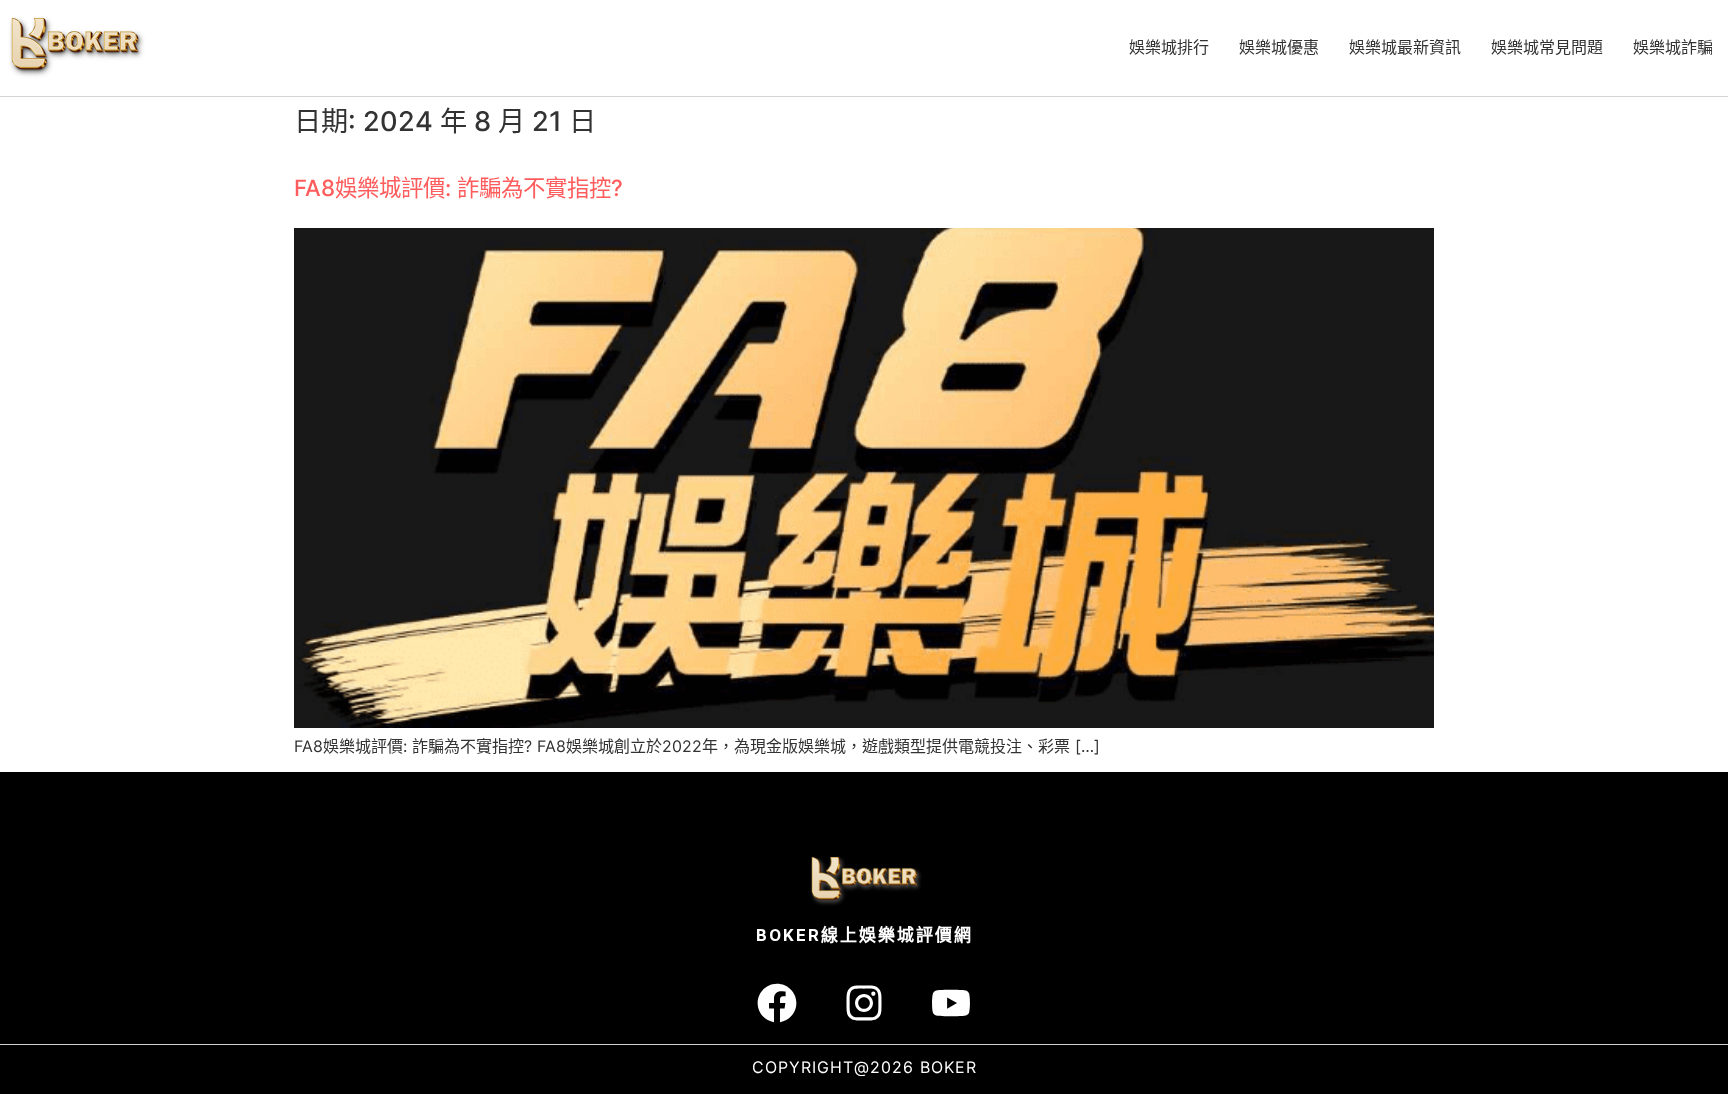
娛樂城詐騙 (1673, 47)
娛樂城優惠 (1279, 47)
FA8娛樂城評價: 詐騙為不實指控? (458, 187)
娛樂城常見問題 (1547, 47)
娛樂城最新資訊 (1405, 47)
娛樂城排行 (1169, 47)
